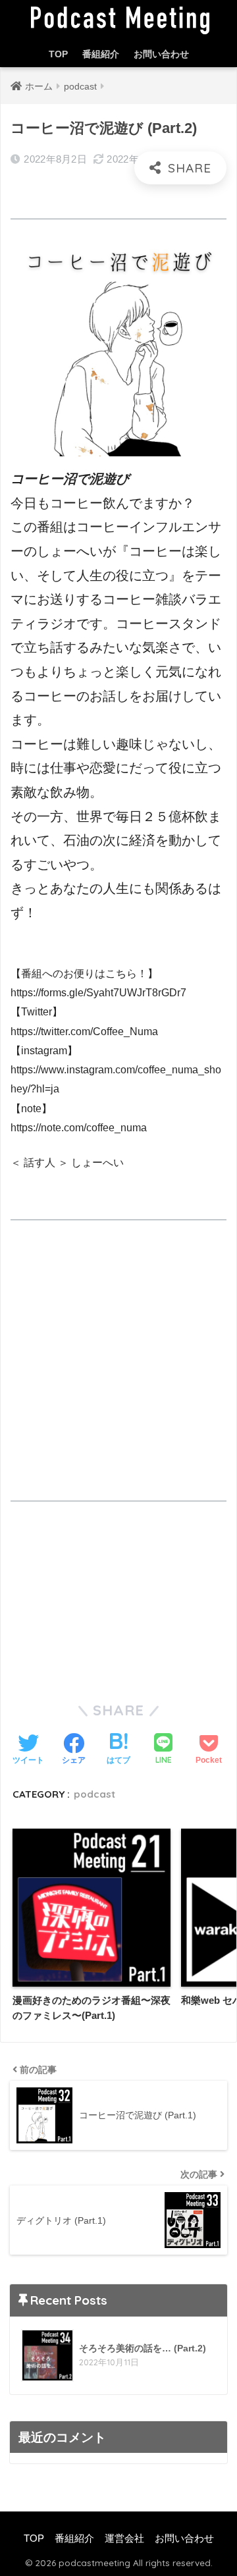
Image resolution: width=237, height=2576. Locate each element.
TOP (58, 54)
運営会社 (124, 2538)
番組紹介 (101, 54)
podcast (94, 1794)
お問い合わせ (161, 54)
